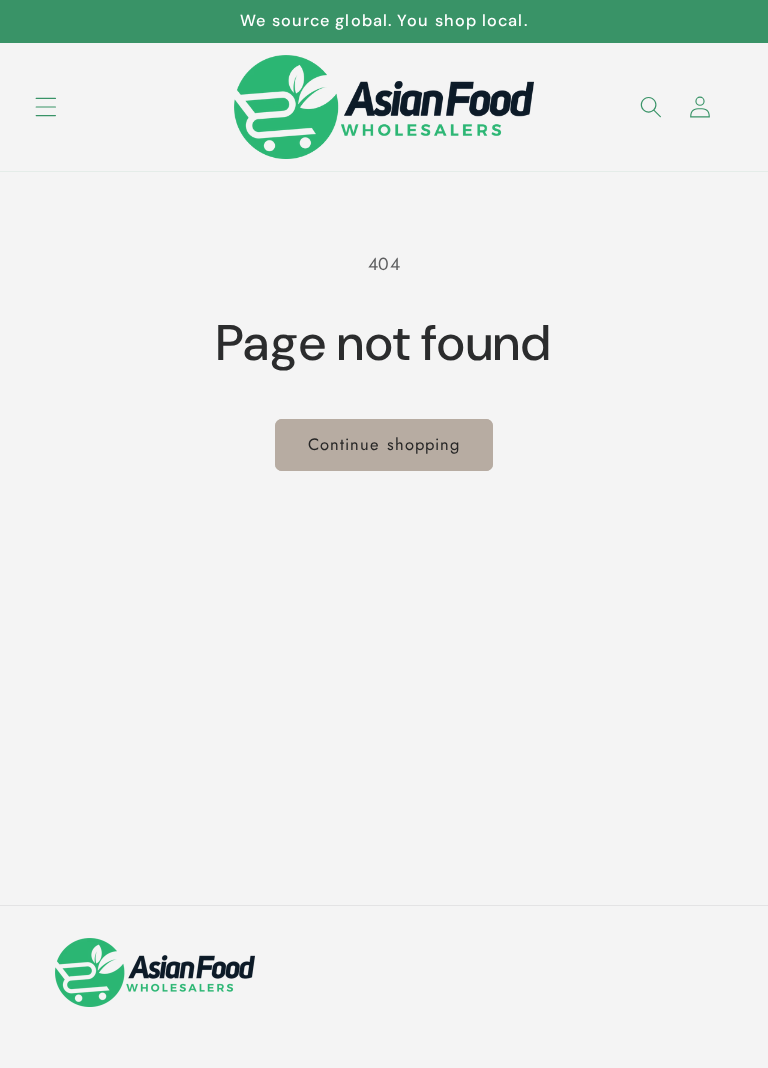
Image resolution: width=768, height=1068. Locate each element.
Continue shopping (384, 444)
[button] (46, 106)
